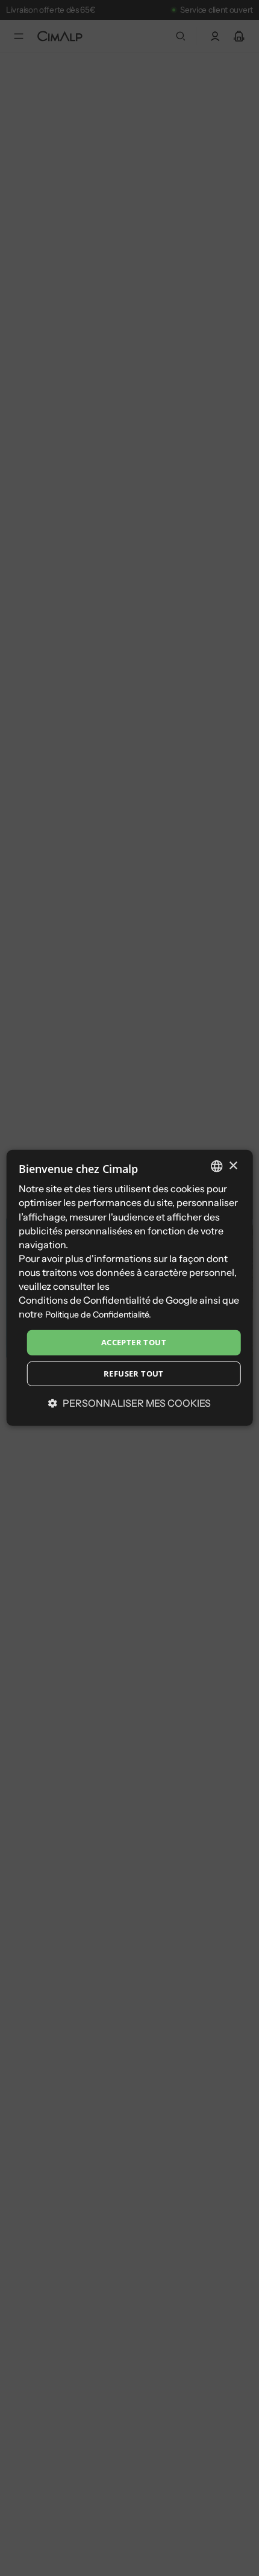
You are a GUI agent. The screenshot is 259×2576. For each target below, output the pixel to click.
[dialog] (130, 1288)
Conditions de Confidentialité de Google (108, 1300)
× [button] (233, 1165)
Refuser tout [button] (134, 1374)
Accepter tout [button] (134, 1342)
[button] (129, 1403)
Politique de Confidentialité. (98, 1315)
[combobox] (216, 1166)
